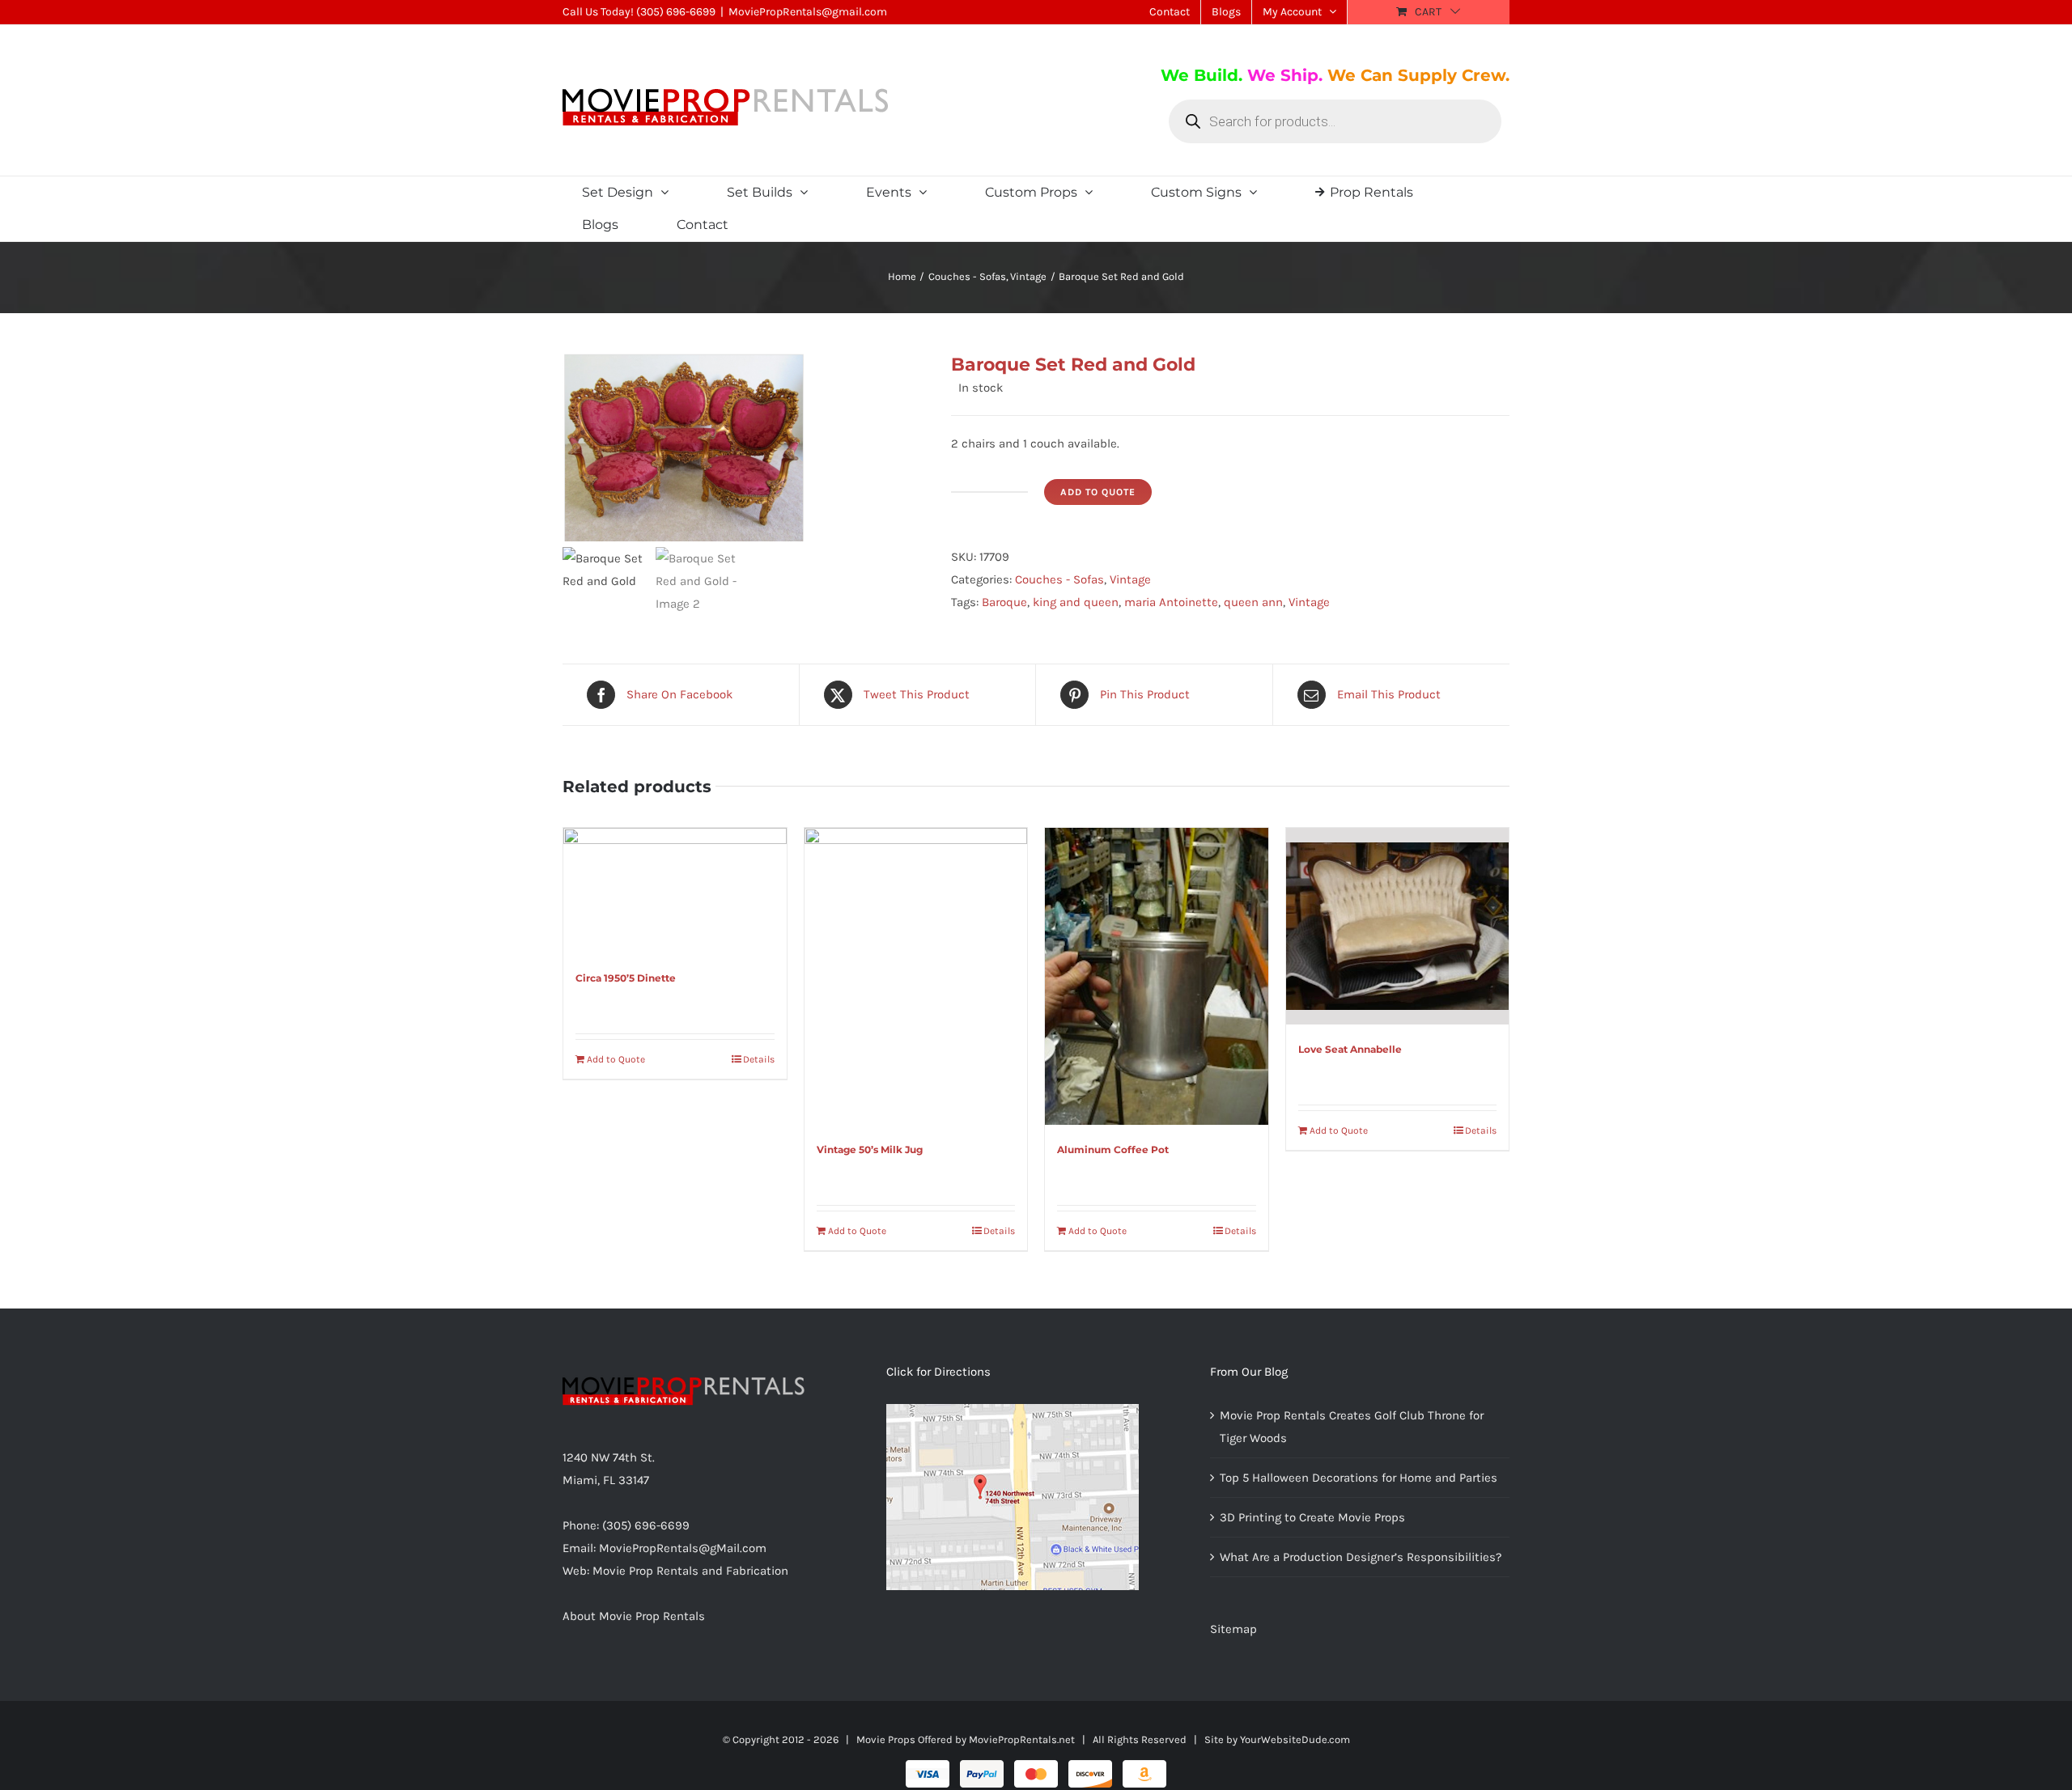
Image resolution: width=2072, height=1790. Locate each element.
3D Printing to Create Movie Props (1312, 1517)
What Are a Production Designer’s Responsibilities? (1361, 1557)
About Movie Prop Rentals (634, 1616)
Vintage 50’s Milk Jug (870, 1150)
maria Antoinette (1171, 602)
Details (759, 1059)
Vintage (1130, 579)
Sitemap (1233, 1629)
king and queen (1076, 602)
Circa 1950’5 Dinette (626, 978)
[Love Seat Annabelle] (1398, 927)
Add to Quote (1098, 492)
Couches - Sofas (1059, 579)
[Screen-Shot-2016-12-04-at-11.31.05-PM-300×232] (745, 447)
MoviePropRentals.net (1022, 1739)
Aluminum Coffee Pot (1113, 1150)
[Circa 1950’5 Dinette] (675, 891)
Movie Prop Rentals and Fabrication (690, 1571)
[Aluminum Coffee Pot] (1157, 976)
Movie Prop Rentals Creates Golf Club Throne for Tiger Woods (1352, 1427)
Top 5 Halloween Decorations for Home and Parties (1359, 1478)
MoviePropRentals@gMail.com (683, 1548)
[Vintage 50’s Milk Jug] (916, 976)
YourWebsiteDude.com (1295, 1739)
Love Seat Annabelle (1350, 1049)
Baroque (1004, 602)
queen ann (1253, 602)
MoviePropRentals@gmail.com (808, 12)
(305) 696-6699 (676, 12)
